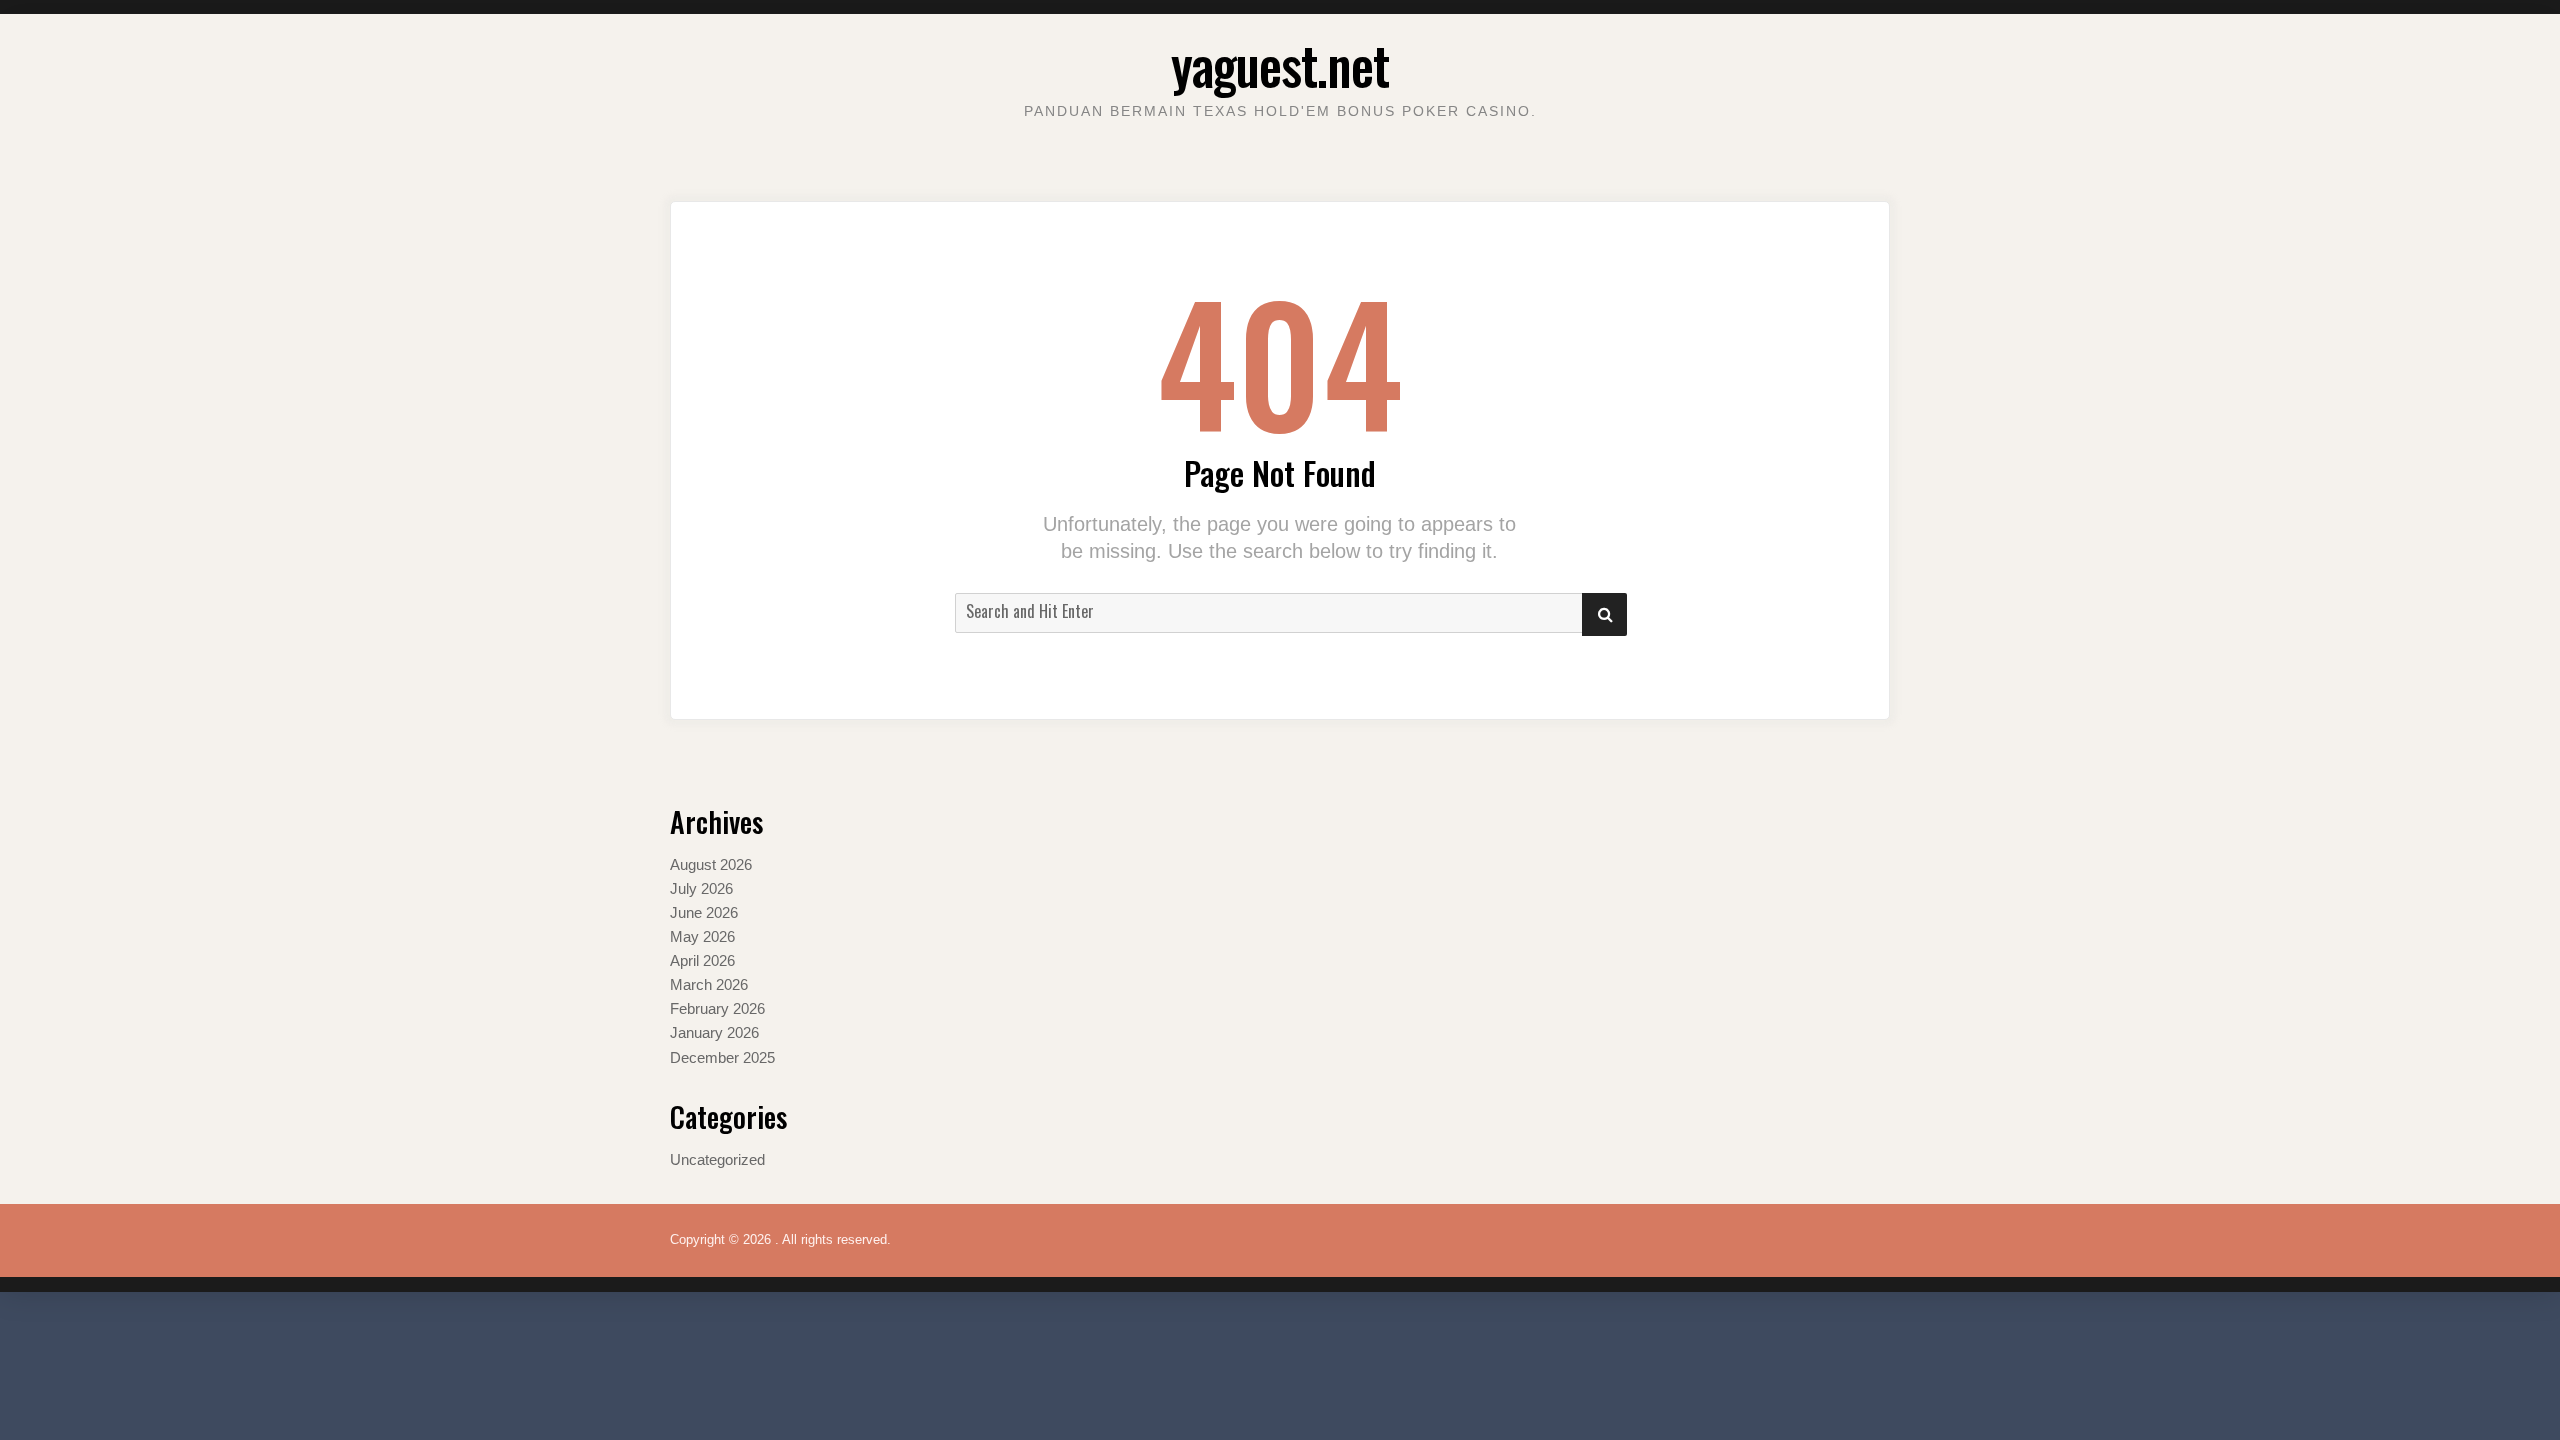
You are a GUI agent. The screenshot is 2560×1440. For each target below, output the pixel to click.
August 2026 (711, 864)
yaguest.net (1280, 64)
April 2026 (702, 960)
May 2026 (702, 936)
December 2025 (722, 1057)
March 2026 (709, 984)
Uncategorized (717, 1159)
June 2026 (704, 912)
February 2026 (717, 1008)
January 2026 (714, 1032)
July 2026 (701, 888)
